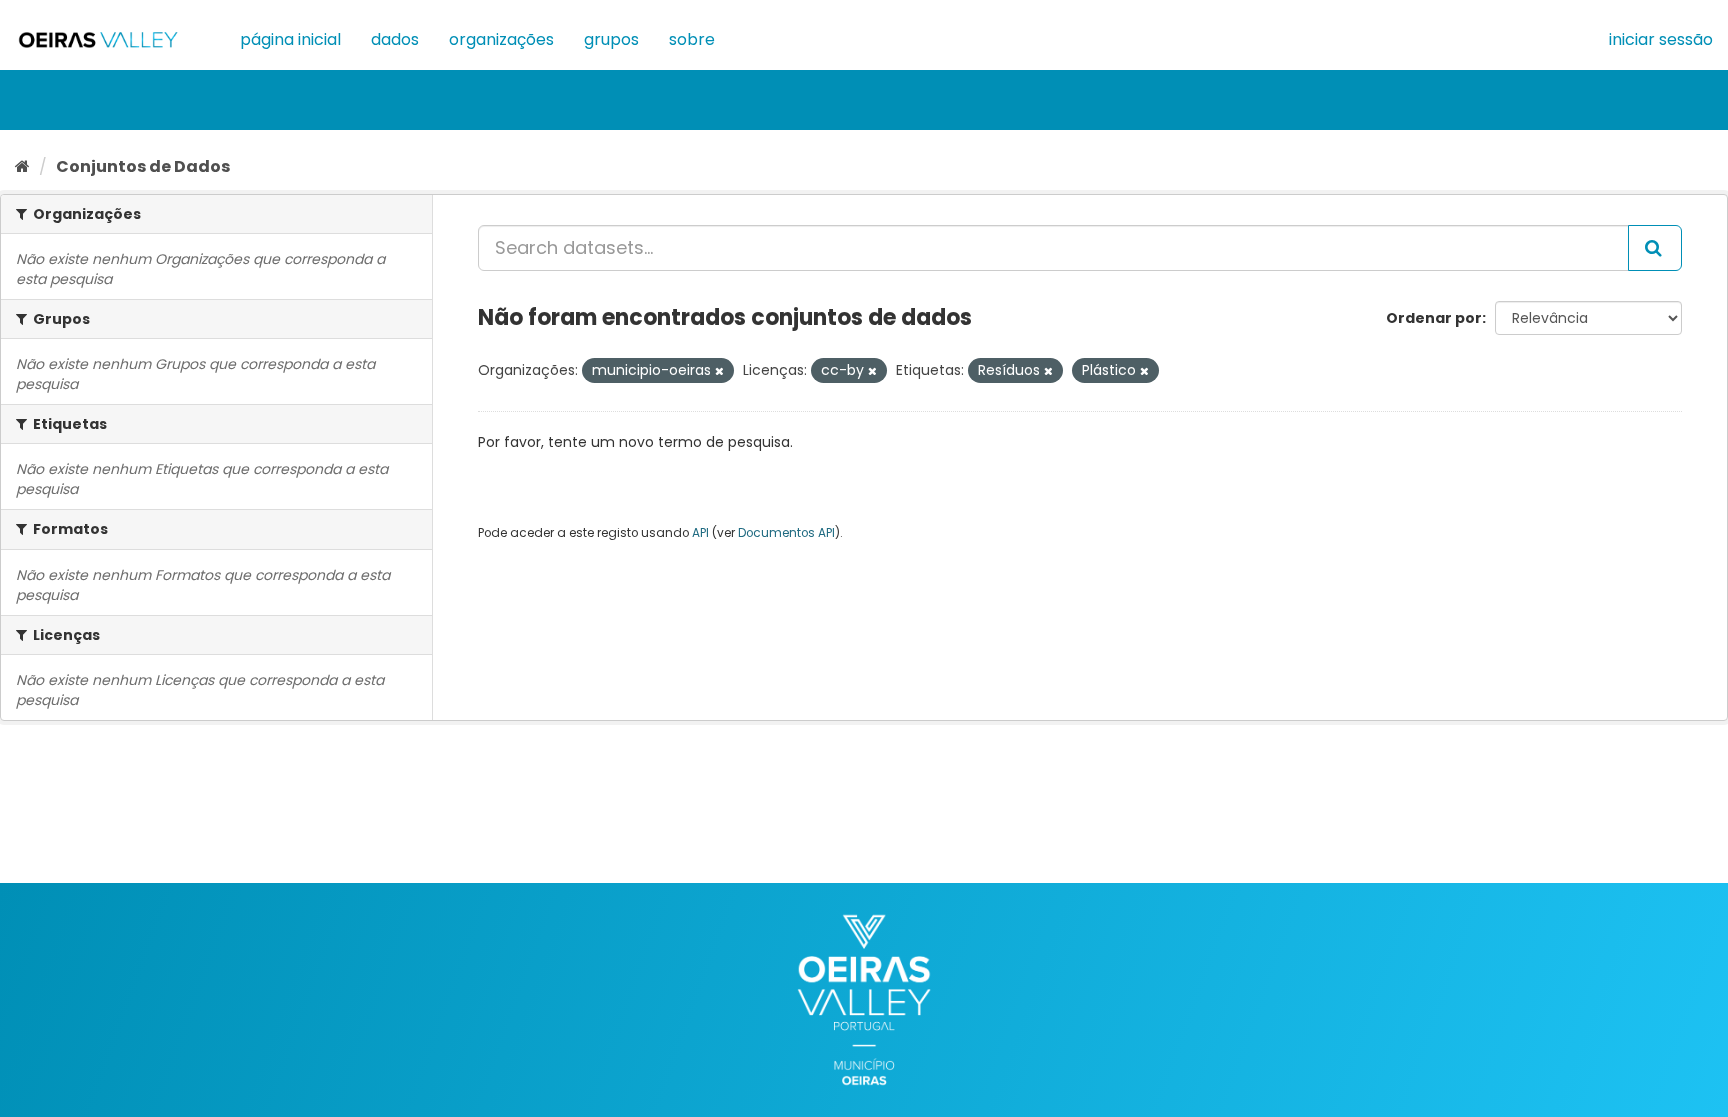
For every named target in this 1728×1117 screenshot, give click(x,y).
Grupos (611, 39)
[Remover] (719, 371)
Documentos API (786, 533)
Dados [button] (395, 39)
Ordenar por (1434, 318)
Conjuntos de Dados (143, 166)
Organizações (501, 39)
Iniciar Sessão (1661, 39)
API (700, 533)
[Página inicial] (22, 166)
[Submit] (1655, 248)
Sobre (692, 39)
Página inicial (290, 39)
